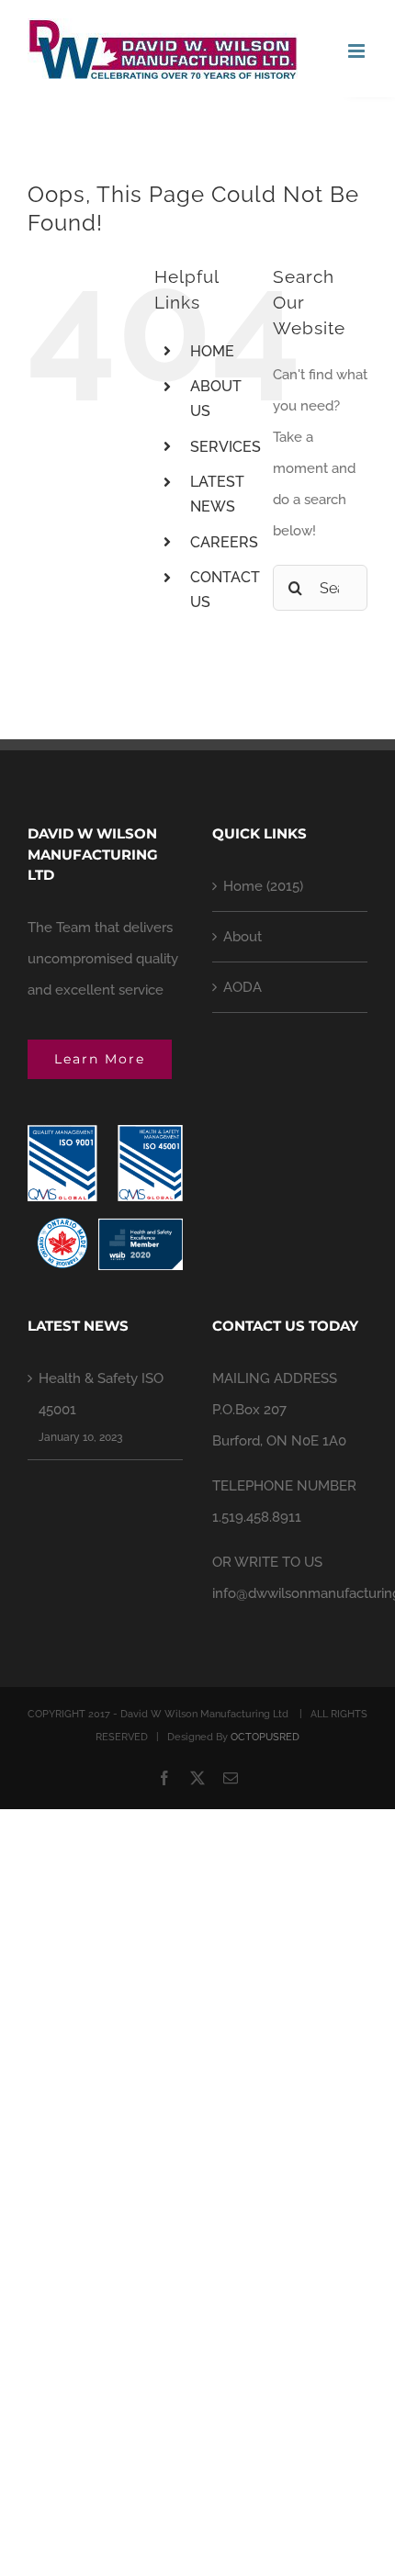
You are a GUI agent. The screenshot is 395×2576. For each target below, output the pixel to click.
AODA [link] (243, 987)
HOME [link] (212, 351)
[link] (163, 49)
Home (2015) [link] (263, 886)
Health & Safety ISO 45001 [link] (101, 1394)
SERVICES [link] (226, 447)
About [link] (243, 937)
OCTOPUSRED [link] (265, 1737)
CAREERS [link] (224, 542)
